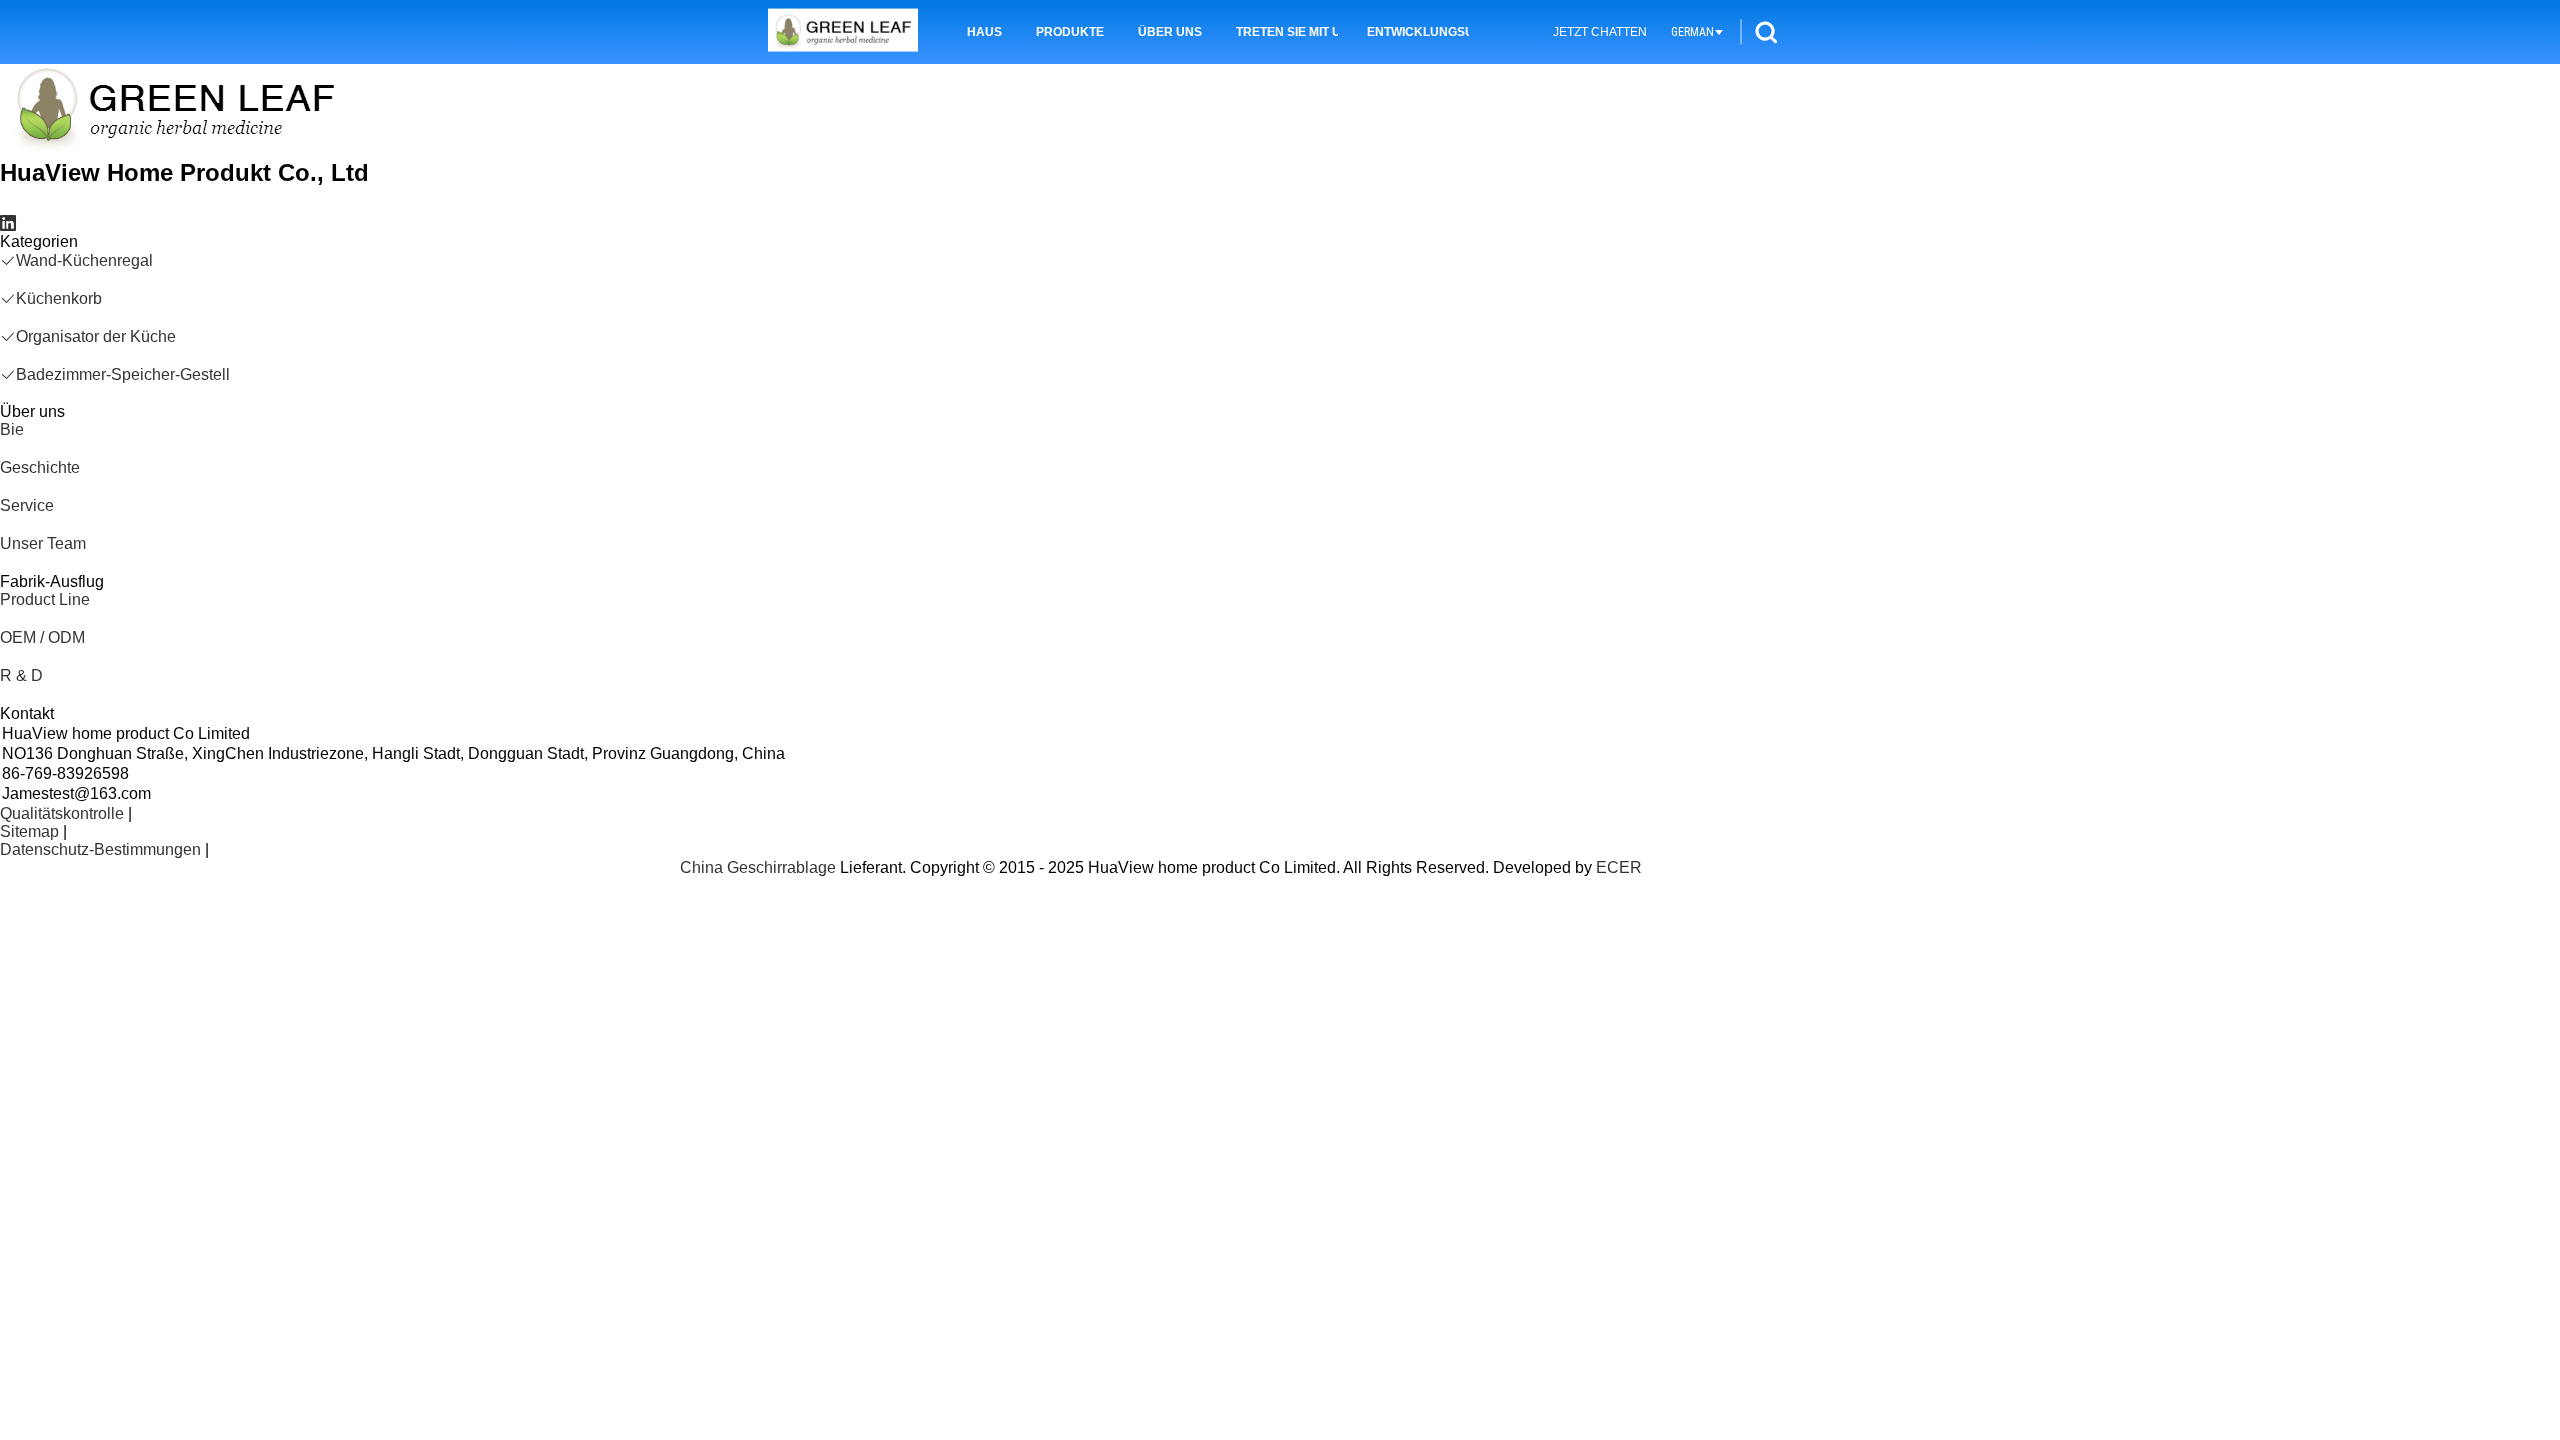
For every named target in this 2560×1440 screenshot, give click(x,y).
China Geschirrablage (758, 867)
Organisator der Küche (96, 336)
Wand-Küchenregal (84, 260)
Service (27, 505)
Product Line (45, 599)
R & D (21, 675)
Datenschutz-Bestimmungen (100, 849)
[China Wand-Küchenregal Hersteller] (843, 32)
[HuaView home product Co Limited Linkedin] (8, 223)
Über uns (1170, 32)
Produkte (1070, 32)
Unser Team (43, 543)
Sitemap (29, 831)
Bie (12, 429)
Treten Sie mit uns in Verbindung (1287, 32)
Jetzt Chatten (1600, 32)
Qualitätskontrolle (62, 813)
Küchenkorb (59, 298)
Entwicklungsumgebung (1418, 32)
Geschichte (40, 467)
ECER (1619, 867)
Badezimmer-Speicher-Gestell (123, 374)
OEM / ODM (42, 637)
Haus (984, 32)
